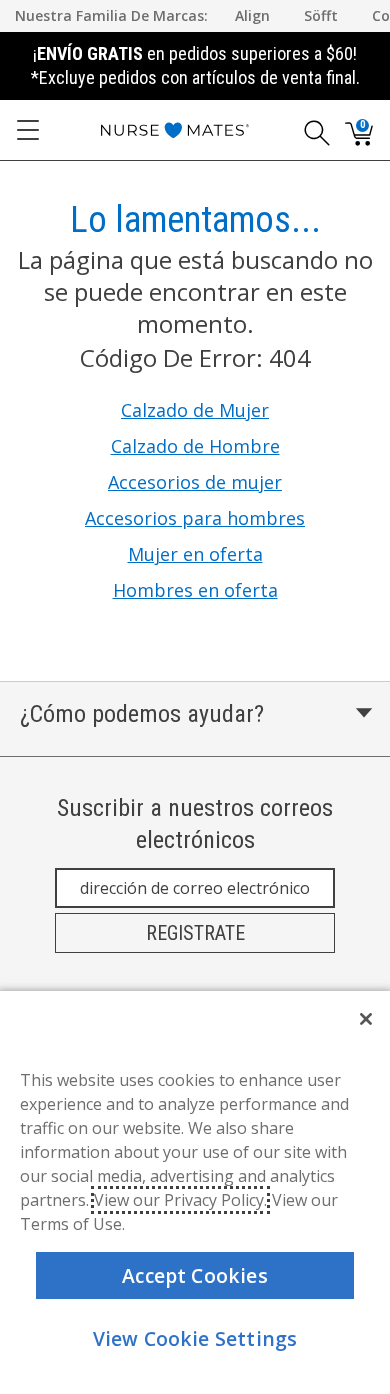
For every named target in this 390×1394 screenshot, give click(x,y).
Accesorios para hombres (195, 518)
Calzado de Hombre (195, 446)
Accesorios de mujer (195, 482)
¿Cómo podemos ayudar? (142, 714)
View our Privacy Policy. (180, 1200)
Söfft (321, 15)
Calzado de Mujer (195, 410)
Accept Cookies (195, 1275)
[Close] (366, 1019)
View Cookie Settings (195, 1338)
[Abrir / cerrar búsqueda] (310, 130)
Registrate (195, 933)
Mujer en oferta (195, 554)
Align (252, 15)
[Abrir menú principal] (28, 130)
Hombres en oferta (195, 590)
